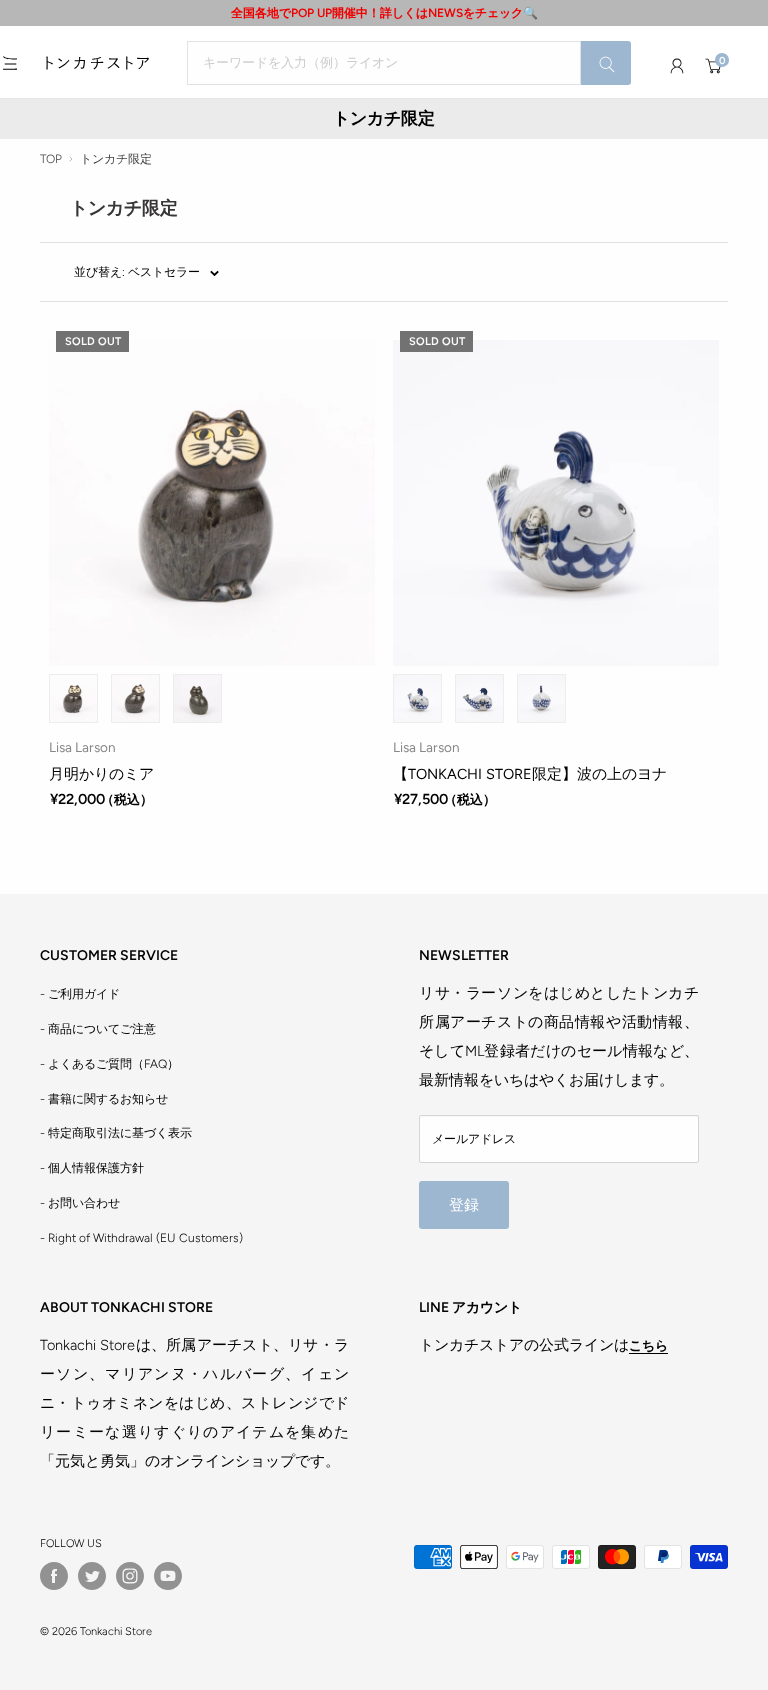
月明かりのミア (101, 774)
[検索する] (606, 63)
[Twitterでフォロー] (92, 1576)
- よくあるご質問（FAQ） (109, 1064)
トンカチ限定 (116, 159)
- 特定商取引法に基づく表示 (116, 1133)
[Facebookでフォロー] (54, 1576)
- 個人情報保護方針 (92, 1168)
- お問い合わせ (80, 1203)
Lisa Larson (82, 747)
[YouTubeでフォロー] (168, 1576)
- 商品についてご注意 (98, 1029)
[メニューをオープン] (10, 63)
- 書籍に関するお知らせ (104, 1099)
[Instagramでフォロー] (130, 1576)
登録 (464, 1205)
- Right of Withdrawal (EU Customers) (141, 1238)
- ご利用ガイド (80, 994)
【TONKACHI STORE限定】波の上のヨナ (530, 774)
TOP (51, 159)
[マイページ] (677, 66)
